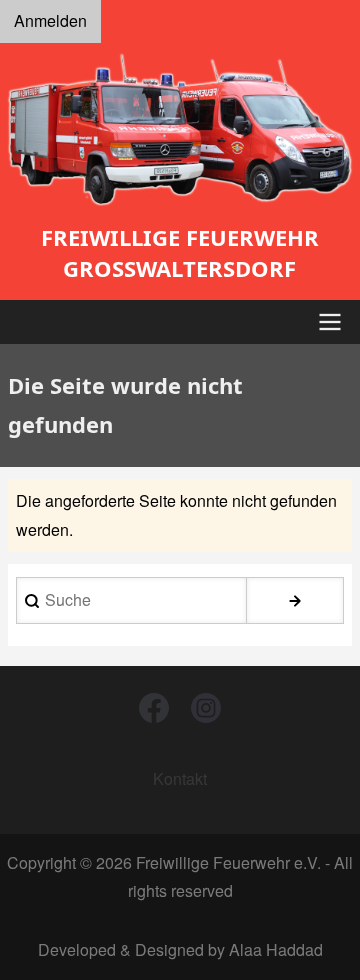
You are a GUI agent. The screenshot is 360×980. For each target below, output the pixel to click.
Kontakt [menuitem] (180, 778)
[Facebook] (154, 708)
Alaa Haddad (276, 949)
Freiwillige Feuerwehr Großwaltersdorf (180, 252)
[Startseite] (180, 129)
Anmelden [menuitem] (50, 20)
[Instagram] (206, 708)
